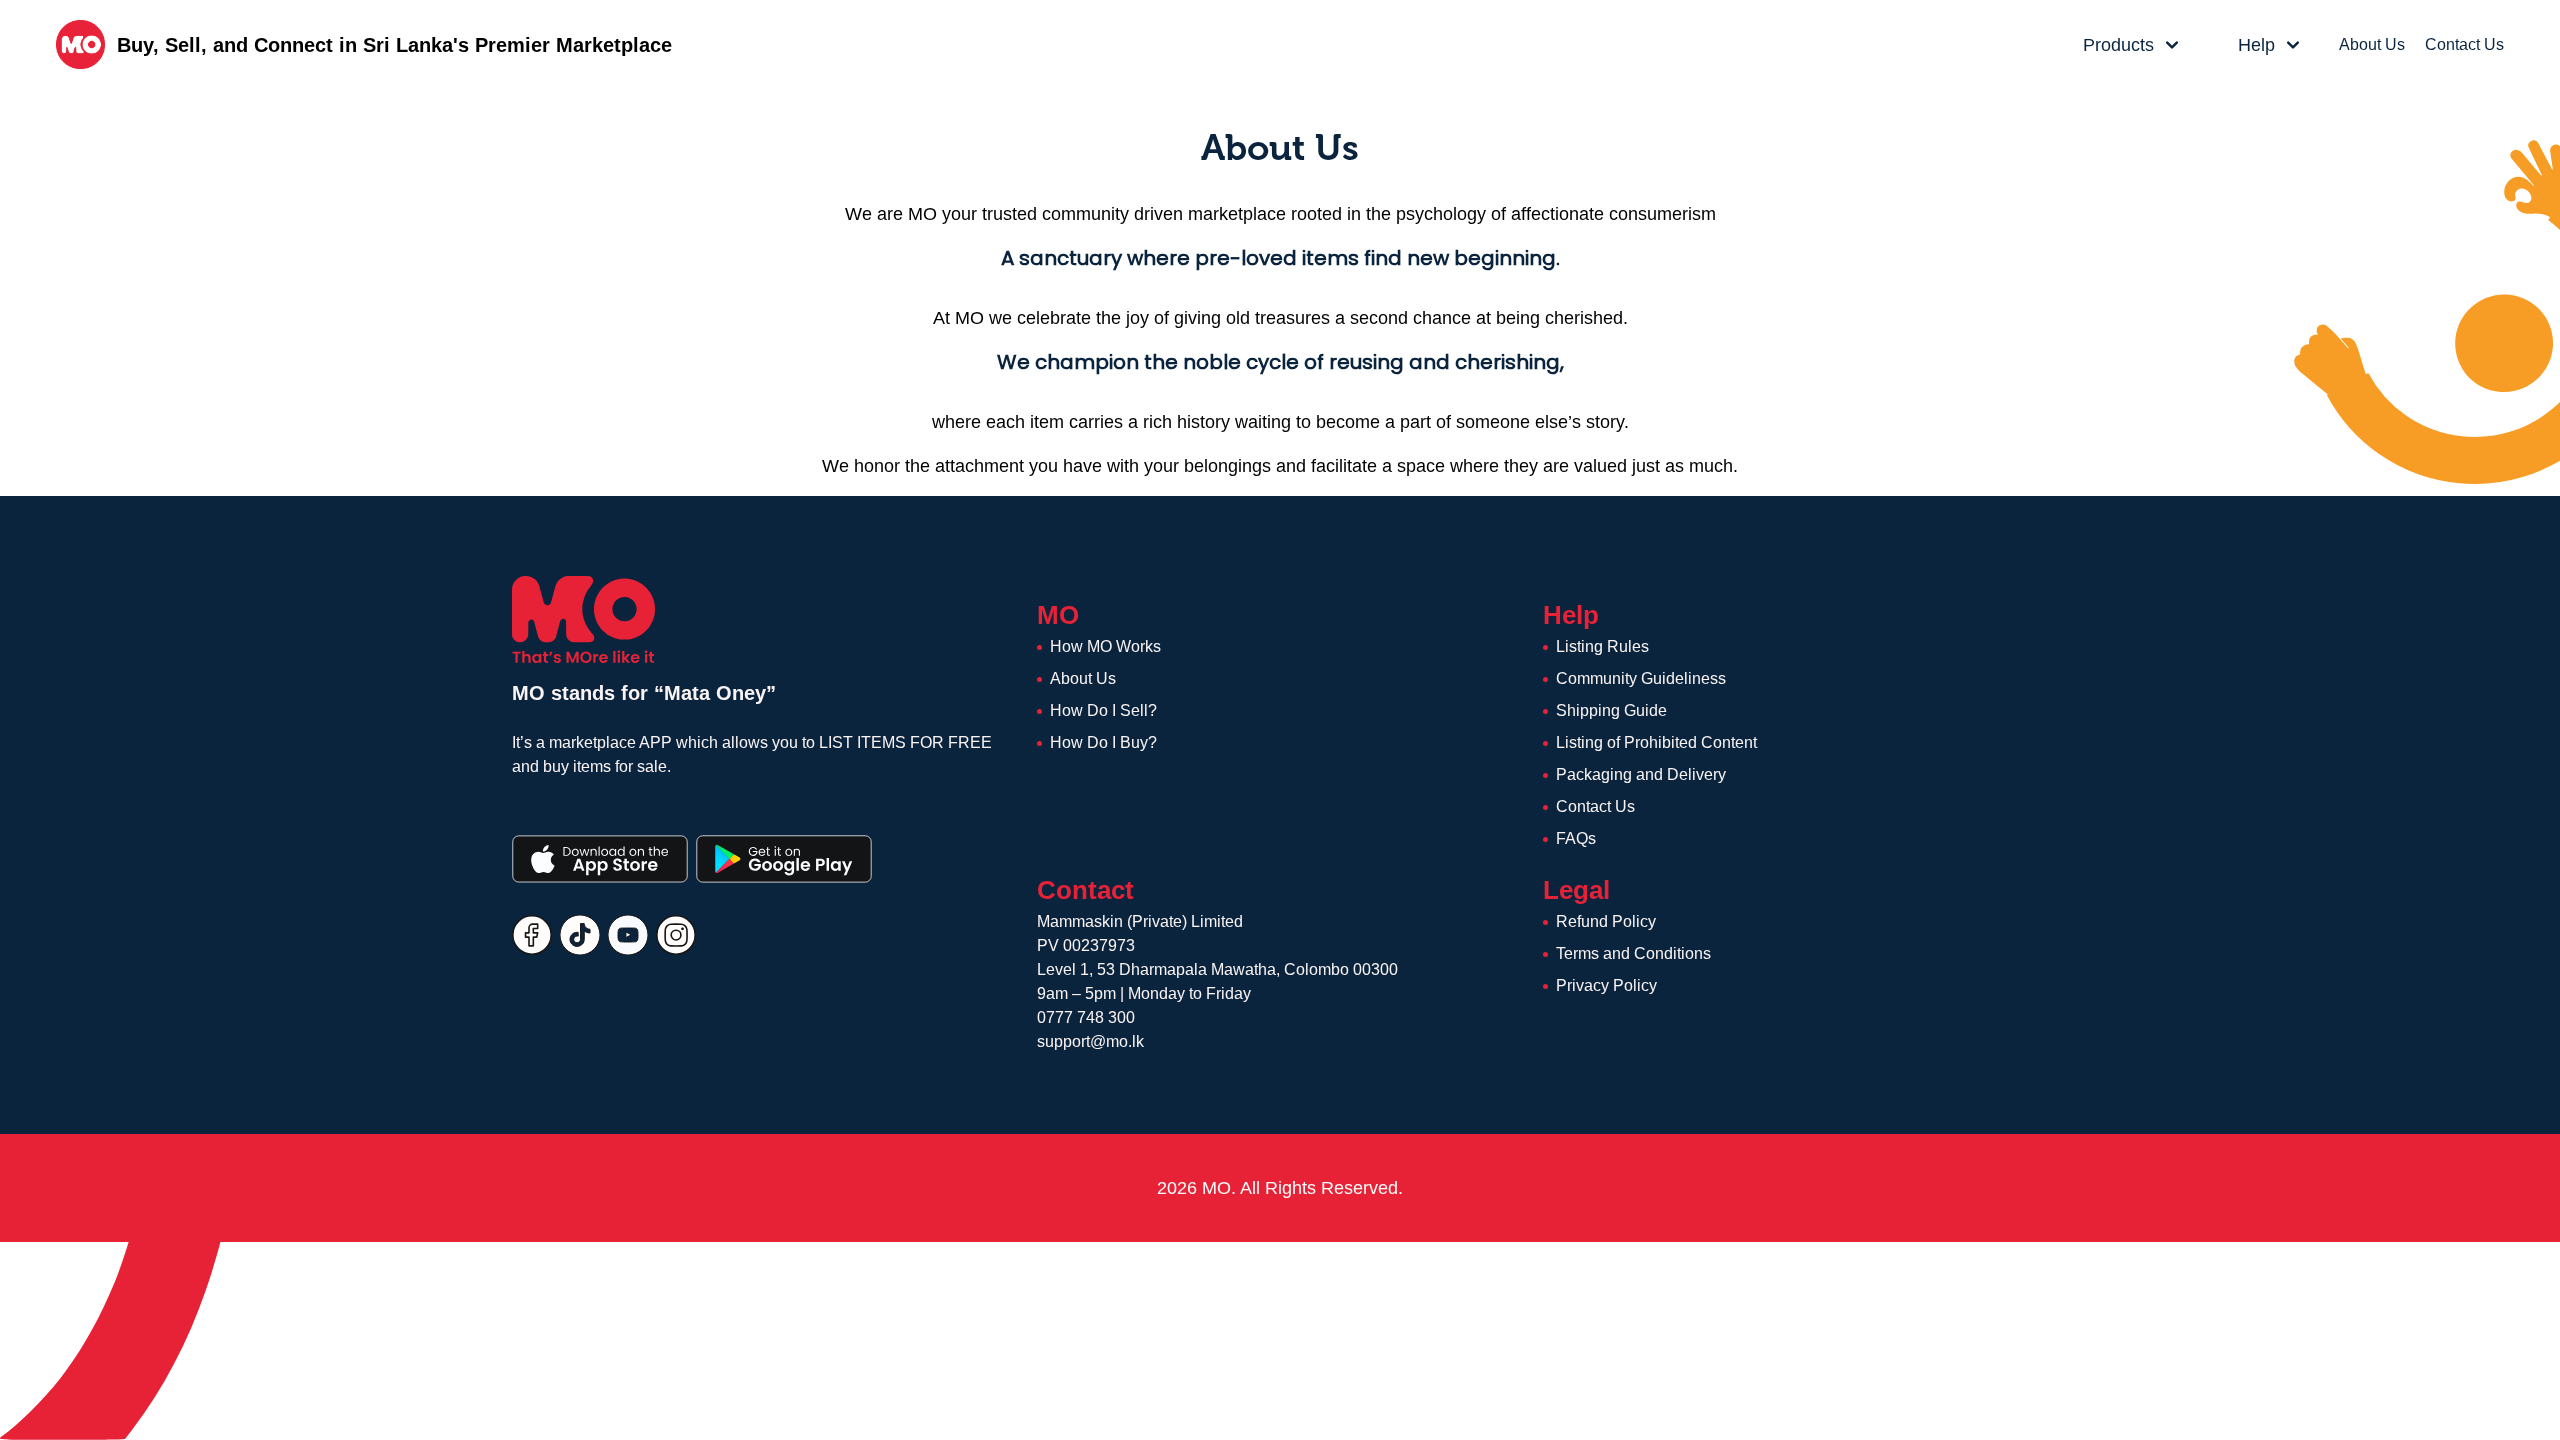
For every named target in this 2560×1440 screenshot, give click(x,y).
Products (2118, 45)
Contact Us (2464, 44)
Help (2256, 45)
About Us (2372, 44)
